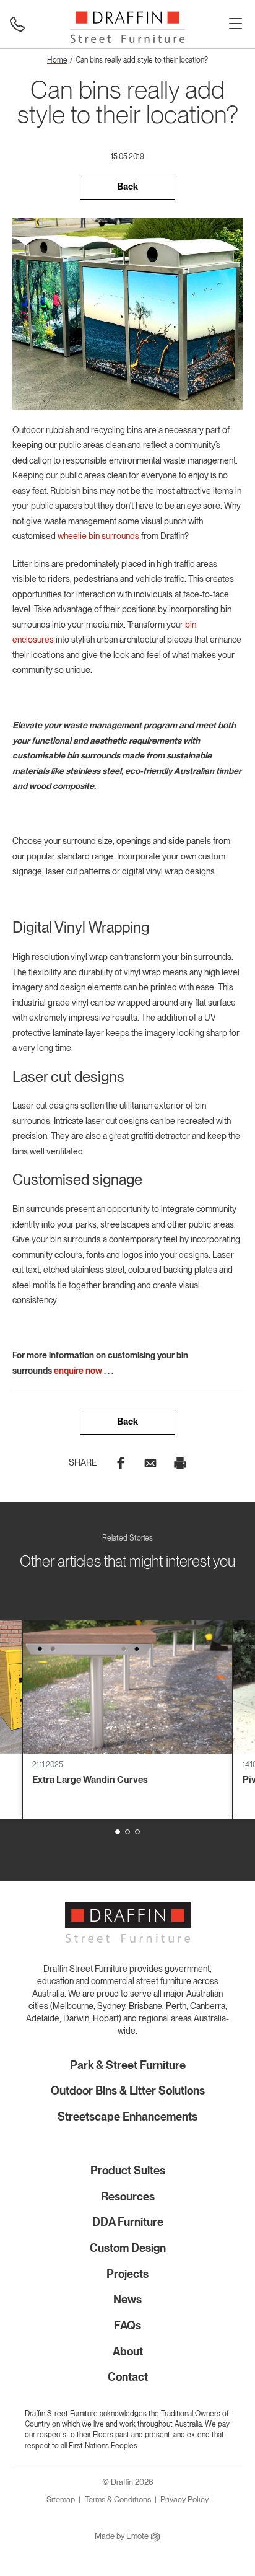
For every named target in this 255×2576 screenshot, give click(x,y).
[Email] (150, 1462)
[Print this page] (180, 1462)
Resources (128, 2196)
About (128, 2351)
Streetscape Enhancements (127, 2117)
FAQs (127, 2325)
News (127, 2299)
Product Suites (128, 2170)
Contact (128, 2377)
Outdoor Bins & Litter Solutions (128, 2090)
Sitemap (61, 2499)
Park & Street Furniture (128, 2065)
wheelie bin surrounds (98, 536)
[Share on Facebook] (121, 1462)
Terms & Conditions (118, 2499)
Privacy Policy (184, 2499)
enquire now (78, 1371)
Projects (127, 2274)
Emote (138, 2536)
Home (57, 60)
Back (127, 187)
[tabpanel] (127, 1720)
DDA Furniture (128, 2222)
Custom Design (128, 2248)
